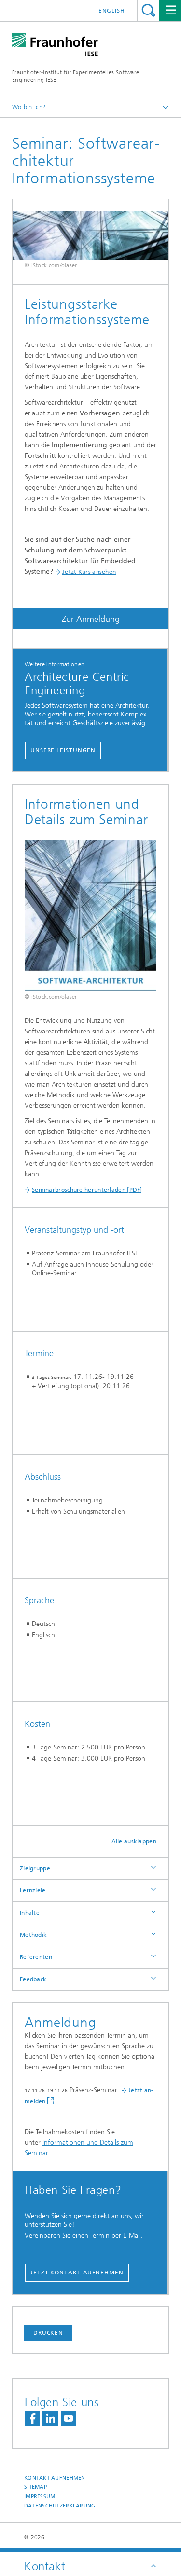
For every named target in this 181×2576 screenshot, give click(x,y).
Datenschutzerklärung (60, 2506)
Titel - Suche (148, 10)
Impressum (40, 2497)
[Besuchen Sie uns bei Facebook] (32, 2418)
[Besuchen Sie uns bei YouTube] (69, 2418)
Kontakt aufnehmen (55, 2478)
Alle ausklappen (134, 1841)
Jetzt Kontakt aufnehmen (77, 2273)
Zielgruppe (35, 1868)
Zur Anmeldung (91, 619)
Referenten (36, 1957)
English (112, 11)
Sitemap (35, 2487)
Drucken (48, 2333)
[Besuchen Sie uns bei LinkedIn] (50, 2418)
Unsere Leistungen (63, 750)
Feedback (33, 1979)
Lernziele (33, 1890)
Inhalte (30, 1913)
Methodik (33, 1935)
